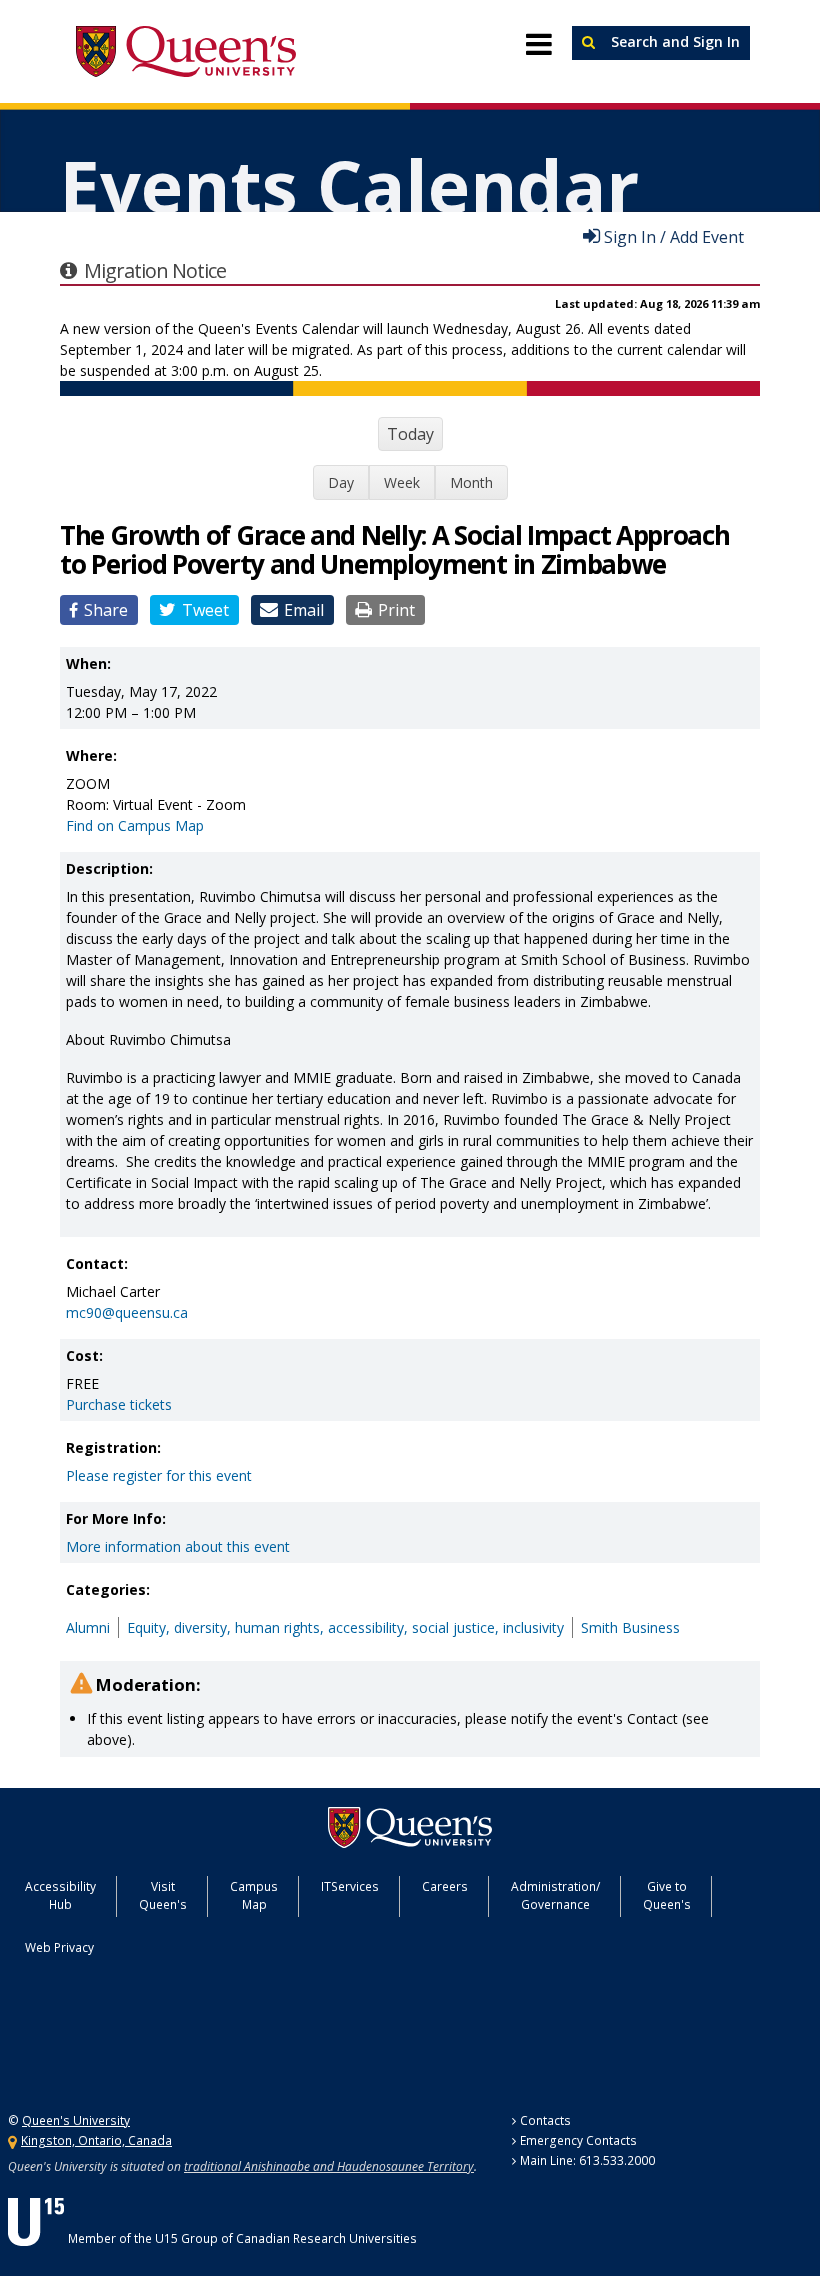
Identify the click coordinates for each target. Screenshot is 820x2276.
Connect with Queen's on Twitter (46, 2043)
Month (471, 482)
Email (304, 610)
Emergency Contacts (578, 2140)
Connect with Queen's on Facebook (95, 2043)
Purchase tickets (119, 1404)
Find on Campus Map (135, 825)
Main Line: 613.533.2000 (587, 2160)
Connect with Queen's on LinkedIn (245, 2043)
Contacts (545, 2120)
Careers (445, 1886)
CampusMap (254, 1895)
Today (410, 434)
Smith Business (630, 1627)
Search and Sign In (673, 41)
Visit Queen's (163, 1895)
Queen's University (186, 52)
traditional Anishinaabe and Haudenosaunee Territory (329, 2166)
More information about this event (178, 1546)
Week (402, 482)
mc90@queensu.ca (127, 1312)
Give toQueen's (667, 1895)
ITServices (350, 1886)
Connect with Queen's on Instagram (144, 2043)
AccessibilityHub (60, 1895)
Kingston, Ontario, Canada (96, 2140)
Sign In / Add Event (674, 236)
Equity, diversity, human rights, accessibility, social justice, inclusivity (345, 1627)
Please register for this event (159, 1475)
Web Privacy (59, 1947)
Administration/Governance (555, 1895)
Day (341, 482)
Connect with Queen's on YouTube (194, 2043)
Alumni (88, 1627)
